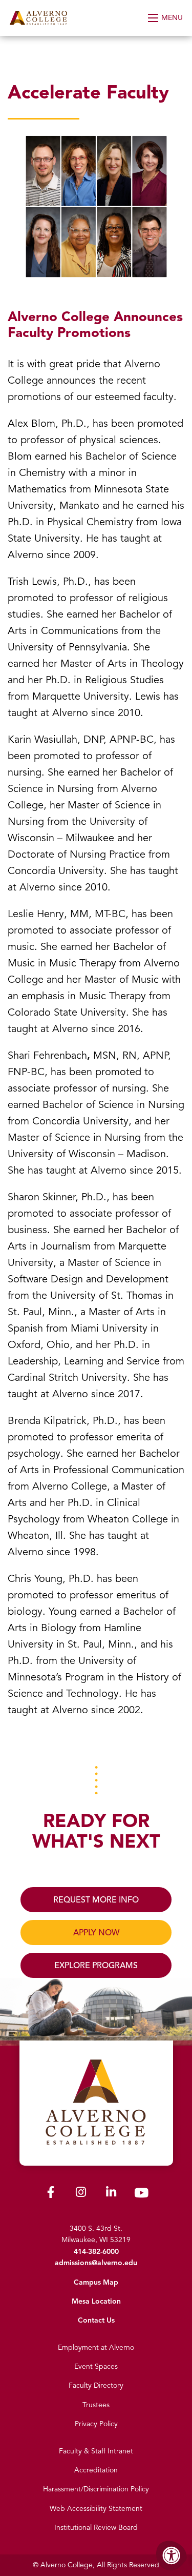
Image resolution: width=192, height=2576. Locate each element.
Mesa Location (96, 2301)
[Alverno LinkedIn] (111, 2194)
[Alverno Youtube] (141, 2195)
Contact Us (96, 2320)
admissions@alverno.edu (96, 2263)
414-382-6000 (96, 2252)
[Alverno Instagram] (81, 2194)
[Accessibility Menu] (172, 2555)
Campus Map (96, 2282)
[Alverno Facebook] (51, 2194)
